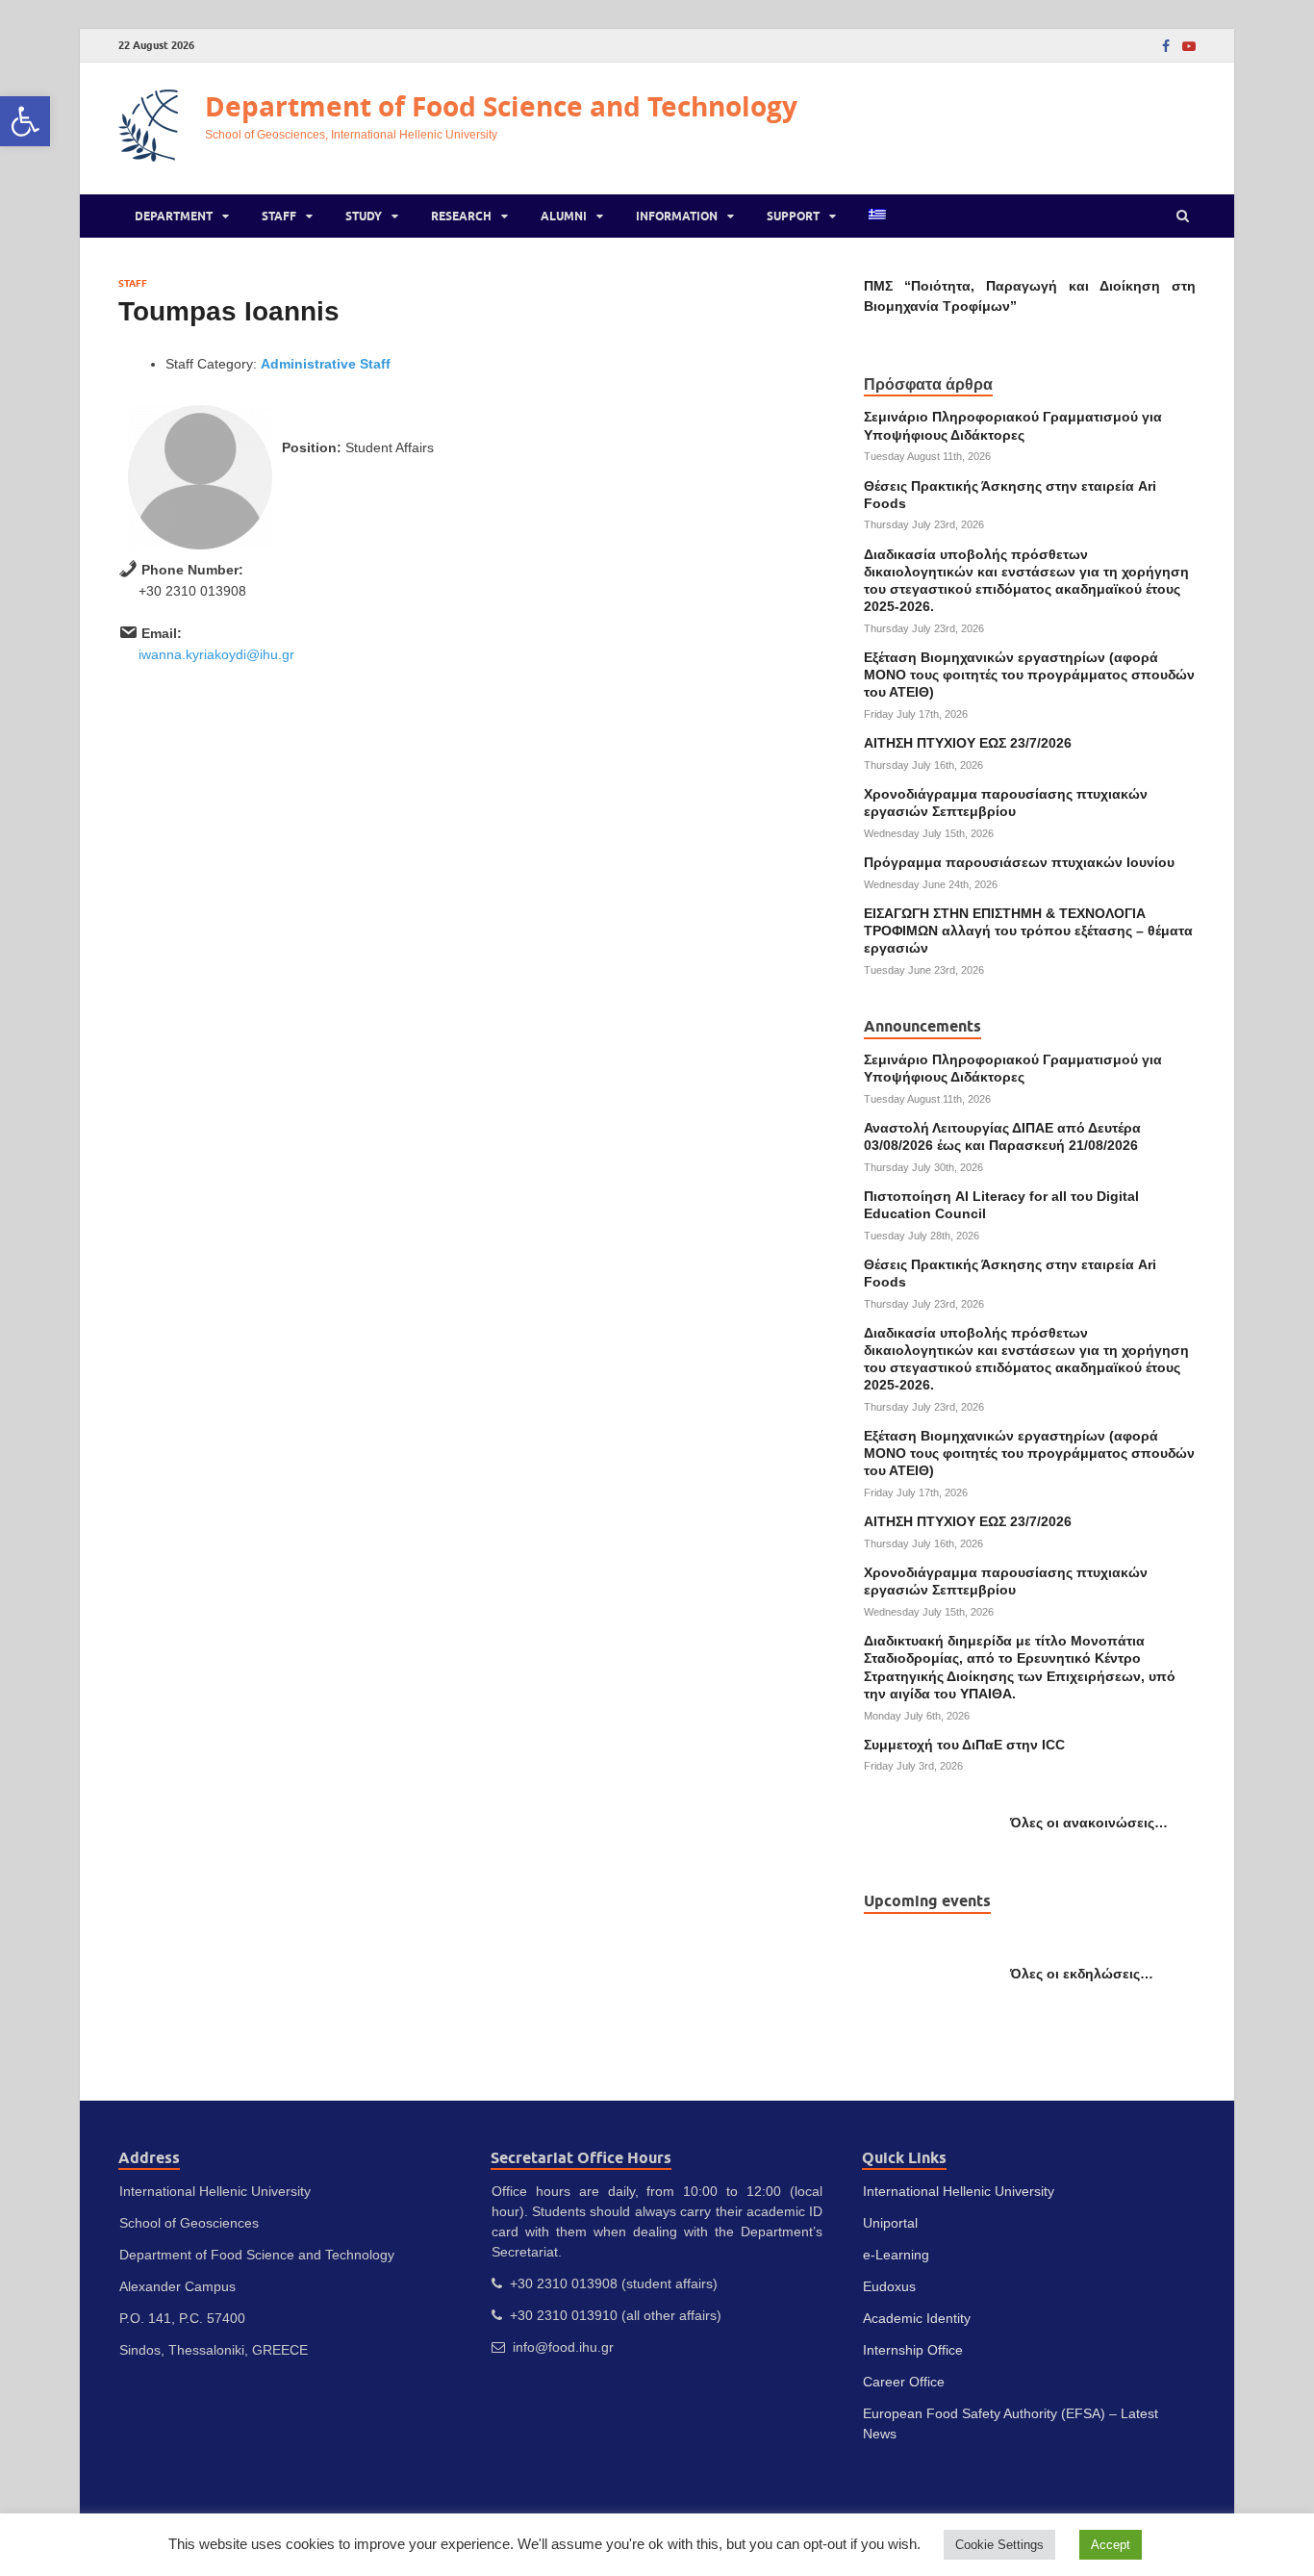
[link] (25, 121)
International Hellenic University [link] (959, 2191)
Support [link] (793, 216)
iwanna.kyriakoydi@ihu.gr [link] (216, 654)
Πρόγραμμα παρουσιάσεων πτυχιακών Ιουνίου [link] (1019, 862)
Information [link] (677, 216)
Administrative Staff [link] (326, 364)
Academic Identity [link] (917, 2318)
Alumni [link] (564, 216)
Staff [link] (279, 216)
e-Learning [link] (896, 2255)
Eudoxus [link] (889, 2286)
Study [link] (364, 216)
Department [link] (174, 216)
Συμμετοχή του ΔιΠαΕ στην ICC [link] (964, 1745)
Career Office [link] (904, 2382)
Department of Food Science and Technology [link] (501, 106)
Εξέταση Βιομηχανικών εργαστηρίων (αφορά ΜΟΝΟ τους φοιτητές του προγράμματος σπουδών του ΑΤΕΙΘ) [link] (1029, 675)
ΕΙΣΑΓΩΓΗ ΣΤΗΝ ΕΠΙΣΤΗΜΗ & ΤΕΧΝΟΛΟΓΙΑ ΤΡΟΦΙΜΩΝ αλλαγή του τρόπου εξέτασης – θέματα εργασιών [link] (1028, 931)
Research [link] (461, 216)
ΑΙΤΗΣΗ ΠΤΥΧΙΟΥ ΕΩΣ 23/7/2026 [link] (968, 743)
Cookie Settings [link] (999, 2545)
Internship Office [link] (913, 2350)
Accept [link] (1111, 2545)
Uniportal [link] (890, 2223)
